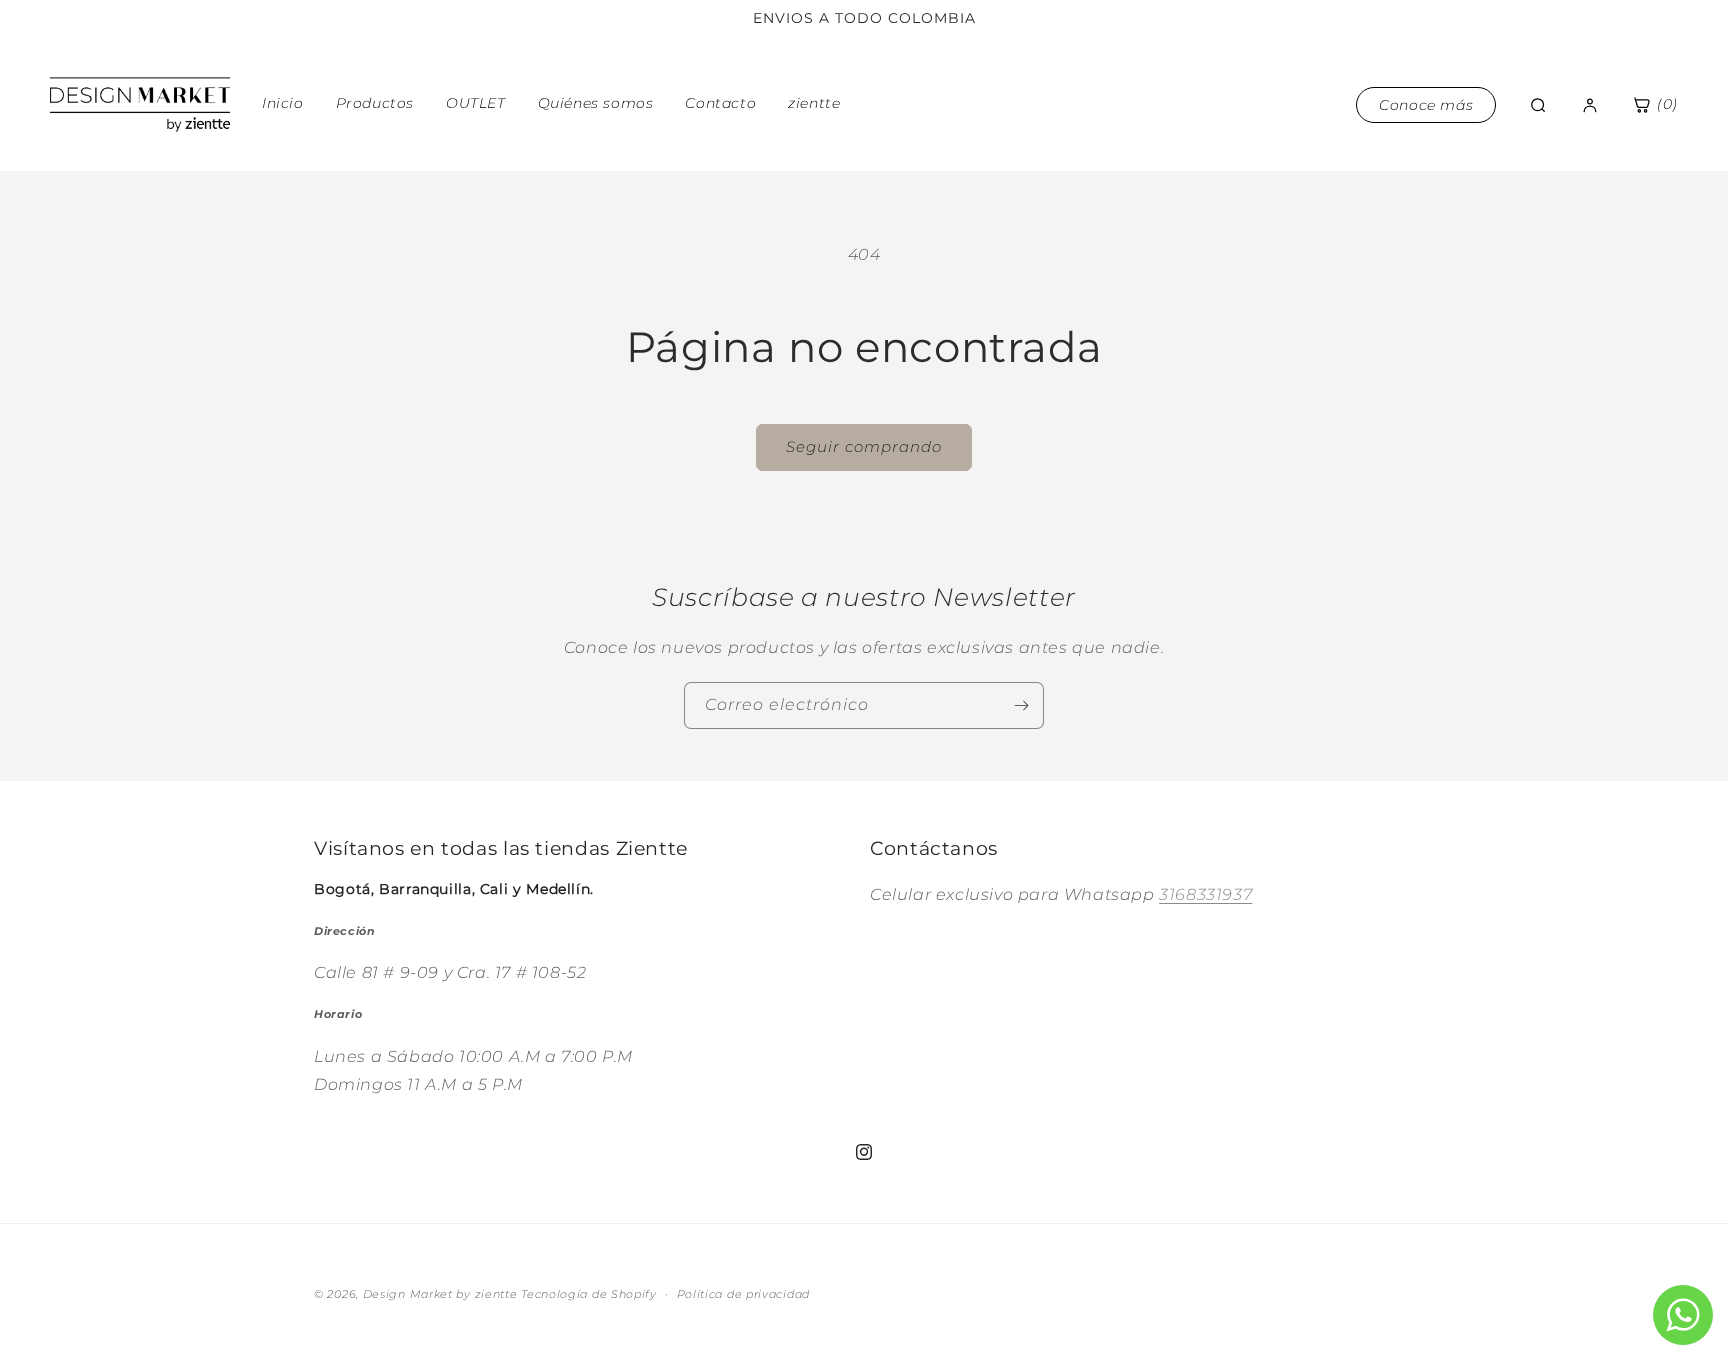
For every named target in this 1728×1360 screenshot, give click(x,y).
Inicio (283, 103)
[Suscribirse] (1021, 705)
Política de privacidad (743, 1293)
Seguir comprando (864, 446)
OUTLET (476, 103)
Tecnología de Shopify (589, 1294)
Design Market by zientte (440, 1294)
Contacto (720, 103)
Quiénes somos (596, 103)
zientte (814, 103)
